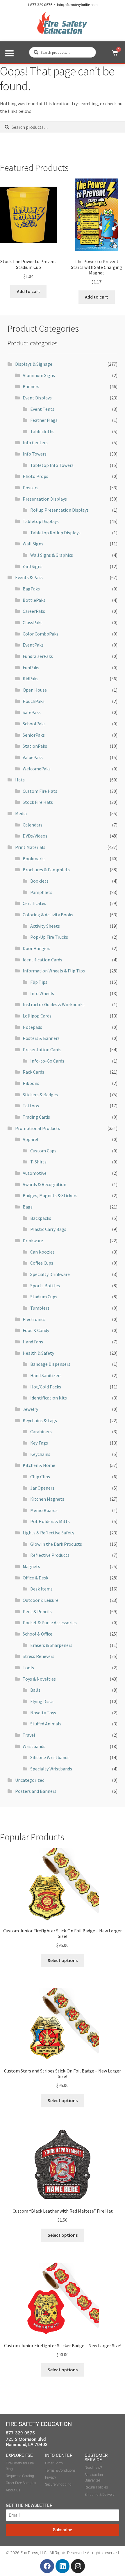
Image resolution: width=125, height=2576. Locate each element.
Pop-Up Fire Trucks (49, 937)
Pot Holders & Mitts (50, 1521)
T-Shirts (38, 1162)
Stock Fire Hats (38, 802)
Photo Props (35, 476)
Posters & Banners (41, 1038)
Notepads (32, 1027)
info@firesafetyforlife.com (77, 5)
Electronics (34, 1319)
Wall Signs (33, 544)
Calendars (33, 825)
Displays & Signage (34, 364)
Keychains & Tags (40, 1420)
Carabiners (41, 1431)
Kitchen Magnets (47, 1499)
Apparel (31, 1139)
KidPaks (31, 679)
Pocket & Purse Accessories (50, 1622)
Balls (35, 1690)
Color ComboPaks (41, 634)
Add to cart (28, 291)
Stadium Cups (44, 1297)
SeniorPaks (34, 735)
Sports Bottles (45, 1286)
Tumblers (40, 1308)
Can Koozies (42, 1252)
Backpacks (41, 1218)
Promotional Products (38, 1128)
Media (21, 813)
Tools (28, 1668)
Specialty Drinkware (50, 1274)
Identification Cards (42, 960)
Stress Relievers (39, 1656)
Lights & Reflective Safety (48, 1533)
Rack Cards (33, 1072)
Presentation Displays (45, 499)
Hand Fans (33, 1342)
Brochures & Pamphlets (46, 870)
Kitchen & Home (39, 1465)
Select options (63, 1960)
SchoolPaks (34, 724)
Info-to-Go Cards (47, 1061)
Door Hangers (36, 948)
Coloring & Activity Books (48, 915)
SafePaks (32, 712)
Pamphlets (41, 892)
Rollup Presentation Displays (59, 510)
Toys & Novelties (39, 1679)
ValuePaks (33, 757)
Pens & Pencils (37, 1611)
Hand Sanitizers (46, 1375)
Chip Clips (40, 1477)
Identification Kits (49, 1398)
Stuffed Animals (46, 1724)
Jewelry (30, 1409)
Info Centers (35, 442)
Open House (35, 690)
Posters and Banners (36, 1791)
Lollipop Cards (37, 1016)
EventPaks (33, 645)
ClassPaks (33, 622)
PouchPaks (34, 701)
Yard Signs (33, 566)
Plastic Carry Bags (48, 1229)
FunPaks (31, 667)
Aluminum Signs (39, 375)
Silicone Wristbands (50, 1757)
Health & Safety (38, 1353)
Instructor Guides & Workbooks (54, 1004)
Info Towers (35, 454)
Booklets (39, 881)
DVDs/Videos (35, 836)
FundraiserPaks (38, 656)
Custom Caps (43, 1151)
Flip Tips (39, 982)
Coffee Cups (42, 1263)
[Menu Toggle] (9, 53)
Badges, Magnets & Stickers (50, 1195)
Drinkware (33, 1240)
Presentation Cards (42, 1049)
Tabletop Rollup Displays (55, 533)
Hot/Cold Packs (46, 1387)
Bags (28, 1207)
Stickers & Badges (40, 1095)
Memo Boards (44, 1510)
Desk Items (41, 1589)
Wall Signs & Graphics (52, 555)
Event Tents (42, 409)
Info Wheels (42, 993)
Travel (29, 1735)
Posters (31, 488)
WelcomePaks (37, 769)
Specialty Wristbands (51, 1769)
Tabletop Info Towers (52, 465)
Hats (20, 780)
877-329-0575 (20, 2433)
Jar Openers (42, 1488)
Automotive (35, 1173)
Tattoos (31, 1106)
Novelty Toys (43, 1713)
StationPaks (35, 746)
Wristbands (34, 1746)
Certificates (34, 903)
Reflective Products (50, 1555)
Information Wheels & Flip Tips (54, 971)
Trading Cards (36, 1117)
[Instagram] (78, 2566)
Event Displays (37, 398)
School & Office (37, 1634)
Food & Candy (36, 1330)
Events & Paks (29, 577)
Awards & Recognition (44, 1184)
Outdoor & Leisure (41, 1600)
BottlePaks (34, 600)
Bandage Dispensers (50, 1364)
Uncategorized (30, 1780)
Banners (31, 386)
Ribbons (31, 1083)
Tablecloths (42, 431)
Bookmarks (34, 858)
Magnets (31, 1566)
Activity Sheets (45, 926)
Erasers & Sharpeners (51, 1645)
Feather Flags (44, 420)
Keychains (40, 1454)
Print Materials (30, 847)
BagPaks (31, 589)
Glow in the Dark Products (56, 1544)
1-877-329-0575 (40, 5)
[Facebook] (47, 2566)
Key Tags (39, 1443)
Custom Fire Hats (40, 791)
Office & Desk (35, 1578)
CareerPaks (34, 611)
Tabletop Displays (41, 521)
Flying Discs (42, 1701)
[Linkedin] (63, 2566)
